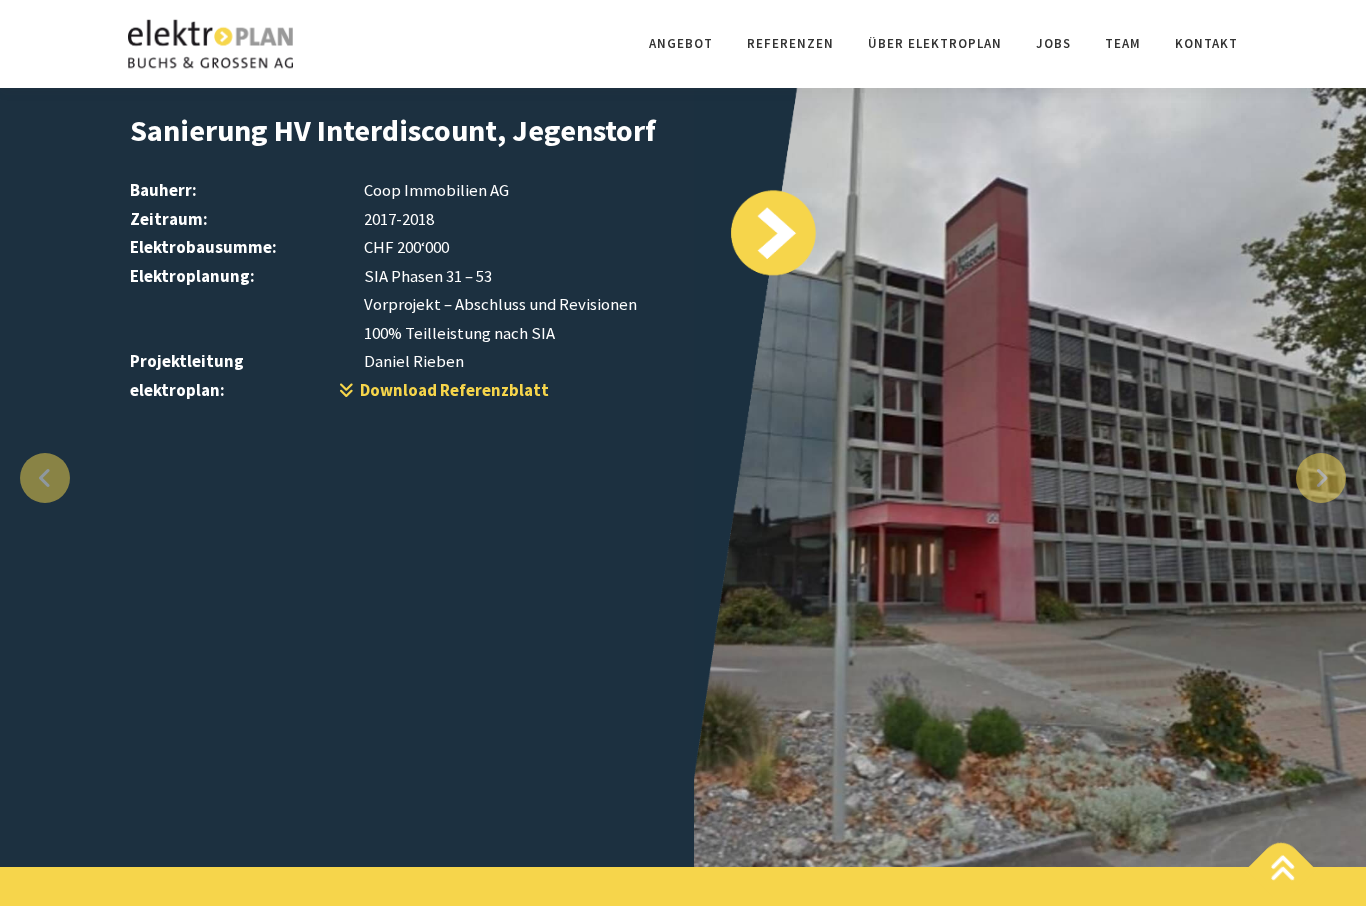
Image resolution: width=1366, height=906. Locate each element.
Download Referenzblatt (451, 390)
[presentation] (45, 478)
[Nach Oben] (1281, 870)
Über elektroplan (935, 43)
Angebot (681, 43)
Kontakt (1206, 43)
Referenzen (790, 43)
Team (1123, 43)
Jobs (1053, 43)
